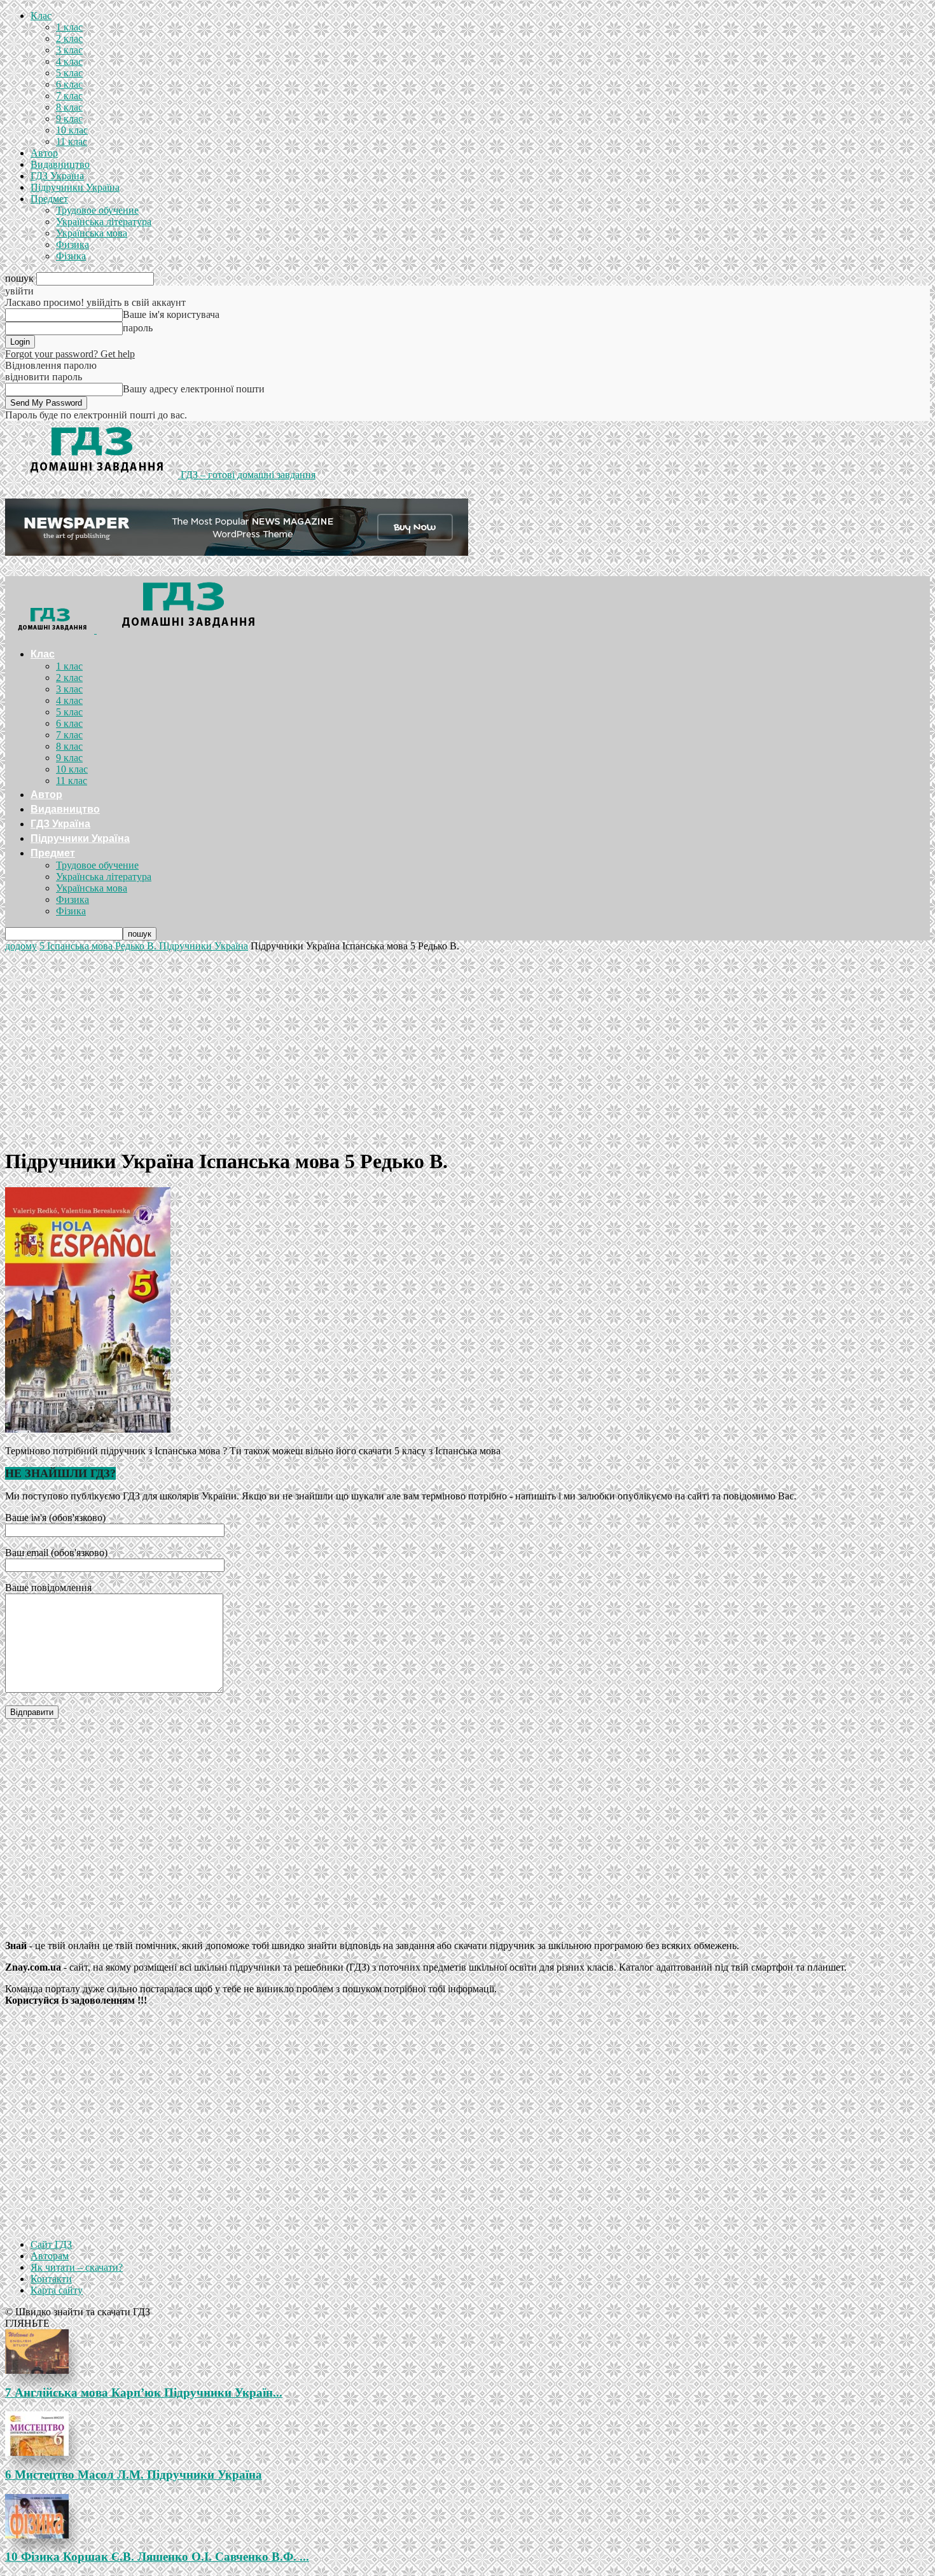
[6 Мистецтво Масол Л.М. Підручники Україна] (468, 2434)
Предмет (49, 199)
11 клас (72, 141)
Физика (73, 245)
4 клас (69, 61)
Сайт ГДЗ (51, 2244)
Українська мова (92, 233)
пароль (138, 328)
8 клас (69, 107)
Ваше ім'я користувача (171, 314)
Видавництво (60, 164)
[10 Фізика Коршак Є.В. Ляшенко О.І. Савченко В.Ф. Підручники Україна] (468, 2516)
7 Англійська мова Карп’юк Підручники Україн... (144, 2393)
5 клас (69, 73)
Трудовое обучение (97, 210)
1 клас (69, 27)
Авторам (50, 2256)
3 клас (69, 50)
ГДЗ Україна (57, 176)
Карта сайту (57, 2290)
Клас (41, 16)
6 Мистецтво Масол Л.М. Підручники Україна (134, 2475)
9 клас (69, 119)
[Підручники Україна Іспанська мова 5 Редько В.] (88, 1429)
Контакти (51, 2279)
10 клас (72, 130)
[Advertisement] (468, 1047)
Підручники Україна (75, 187)
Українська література (104, 222)
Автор (44, 153)
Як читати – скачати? (77, 2267)
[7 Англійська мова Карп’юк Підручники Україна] (468, 2352)
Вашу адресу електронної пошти (194, 389)
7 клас (69, 96)
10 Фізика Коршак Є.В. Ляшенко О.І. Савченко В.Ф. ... (157, 2557)
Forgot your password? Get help (70, 354)
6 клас (69, 84)
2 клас (69, 38)
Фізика (71, 256)
